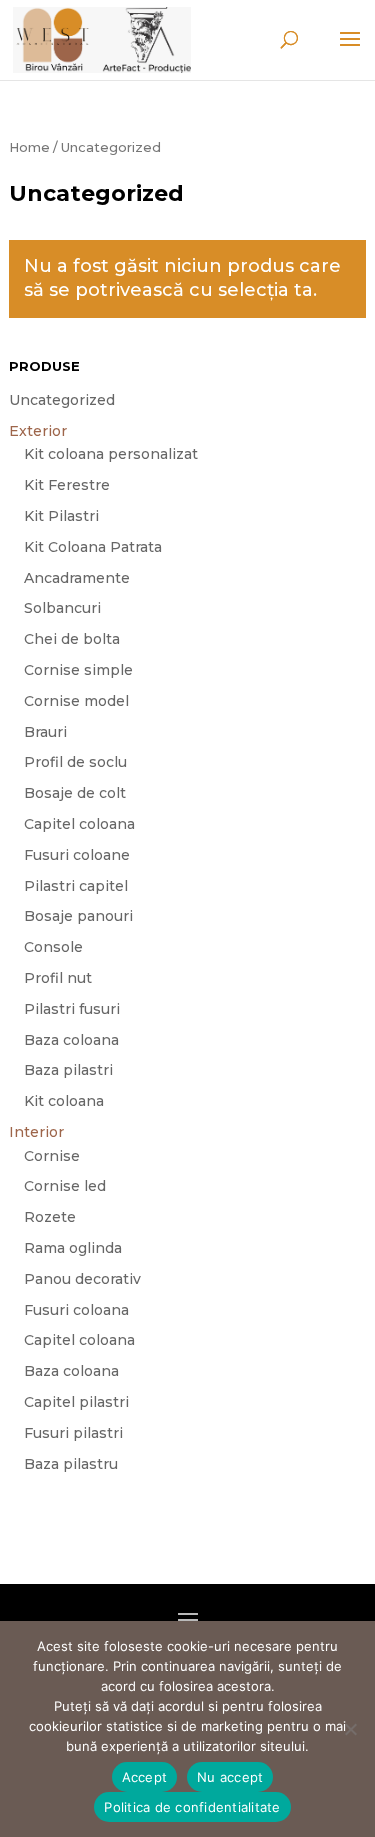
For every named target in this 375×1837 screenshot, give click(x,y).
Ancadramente (77, 578)
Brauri (45, 732)
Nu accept (230, 1777)
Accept (145, 1777)
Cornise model (76, 701)
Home (29, 147)
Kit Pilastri (61, 516)
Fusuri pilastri (73, 1433)
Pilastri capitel (76, 886)
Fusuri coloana (76, 1310)
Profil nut (58, 978)
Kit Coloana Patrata (93, 547)
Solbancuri (62, 608)
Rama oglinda (73, 1248)
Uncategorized (62, 400)
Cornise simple (78, 670)
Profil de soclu (75, 762)
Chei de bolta (72, 639)
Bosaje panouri (78, 916)
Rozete (50, 1217)
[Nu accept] (350, 1729)
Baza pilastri (68, 1070)
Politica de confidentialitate (192, 1807)
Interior (36, 1132)
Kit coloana (64, 1101)
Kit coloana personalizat (111, 454)
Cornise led (65, 1186)
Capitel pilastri (76, 1402)
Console (53, 947)
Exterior (38, 431)
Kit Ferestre (67, 485)
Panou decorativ (82, 1279)
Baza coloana (71, 1040)
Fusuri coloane (77, 855)
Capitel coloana (79, 824)
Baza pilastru (71, 1464)
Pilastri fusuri (72, 1009)
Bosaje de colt (75, 793)
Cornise (52, 1156)
